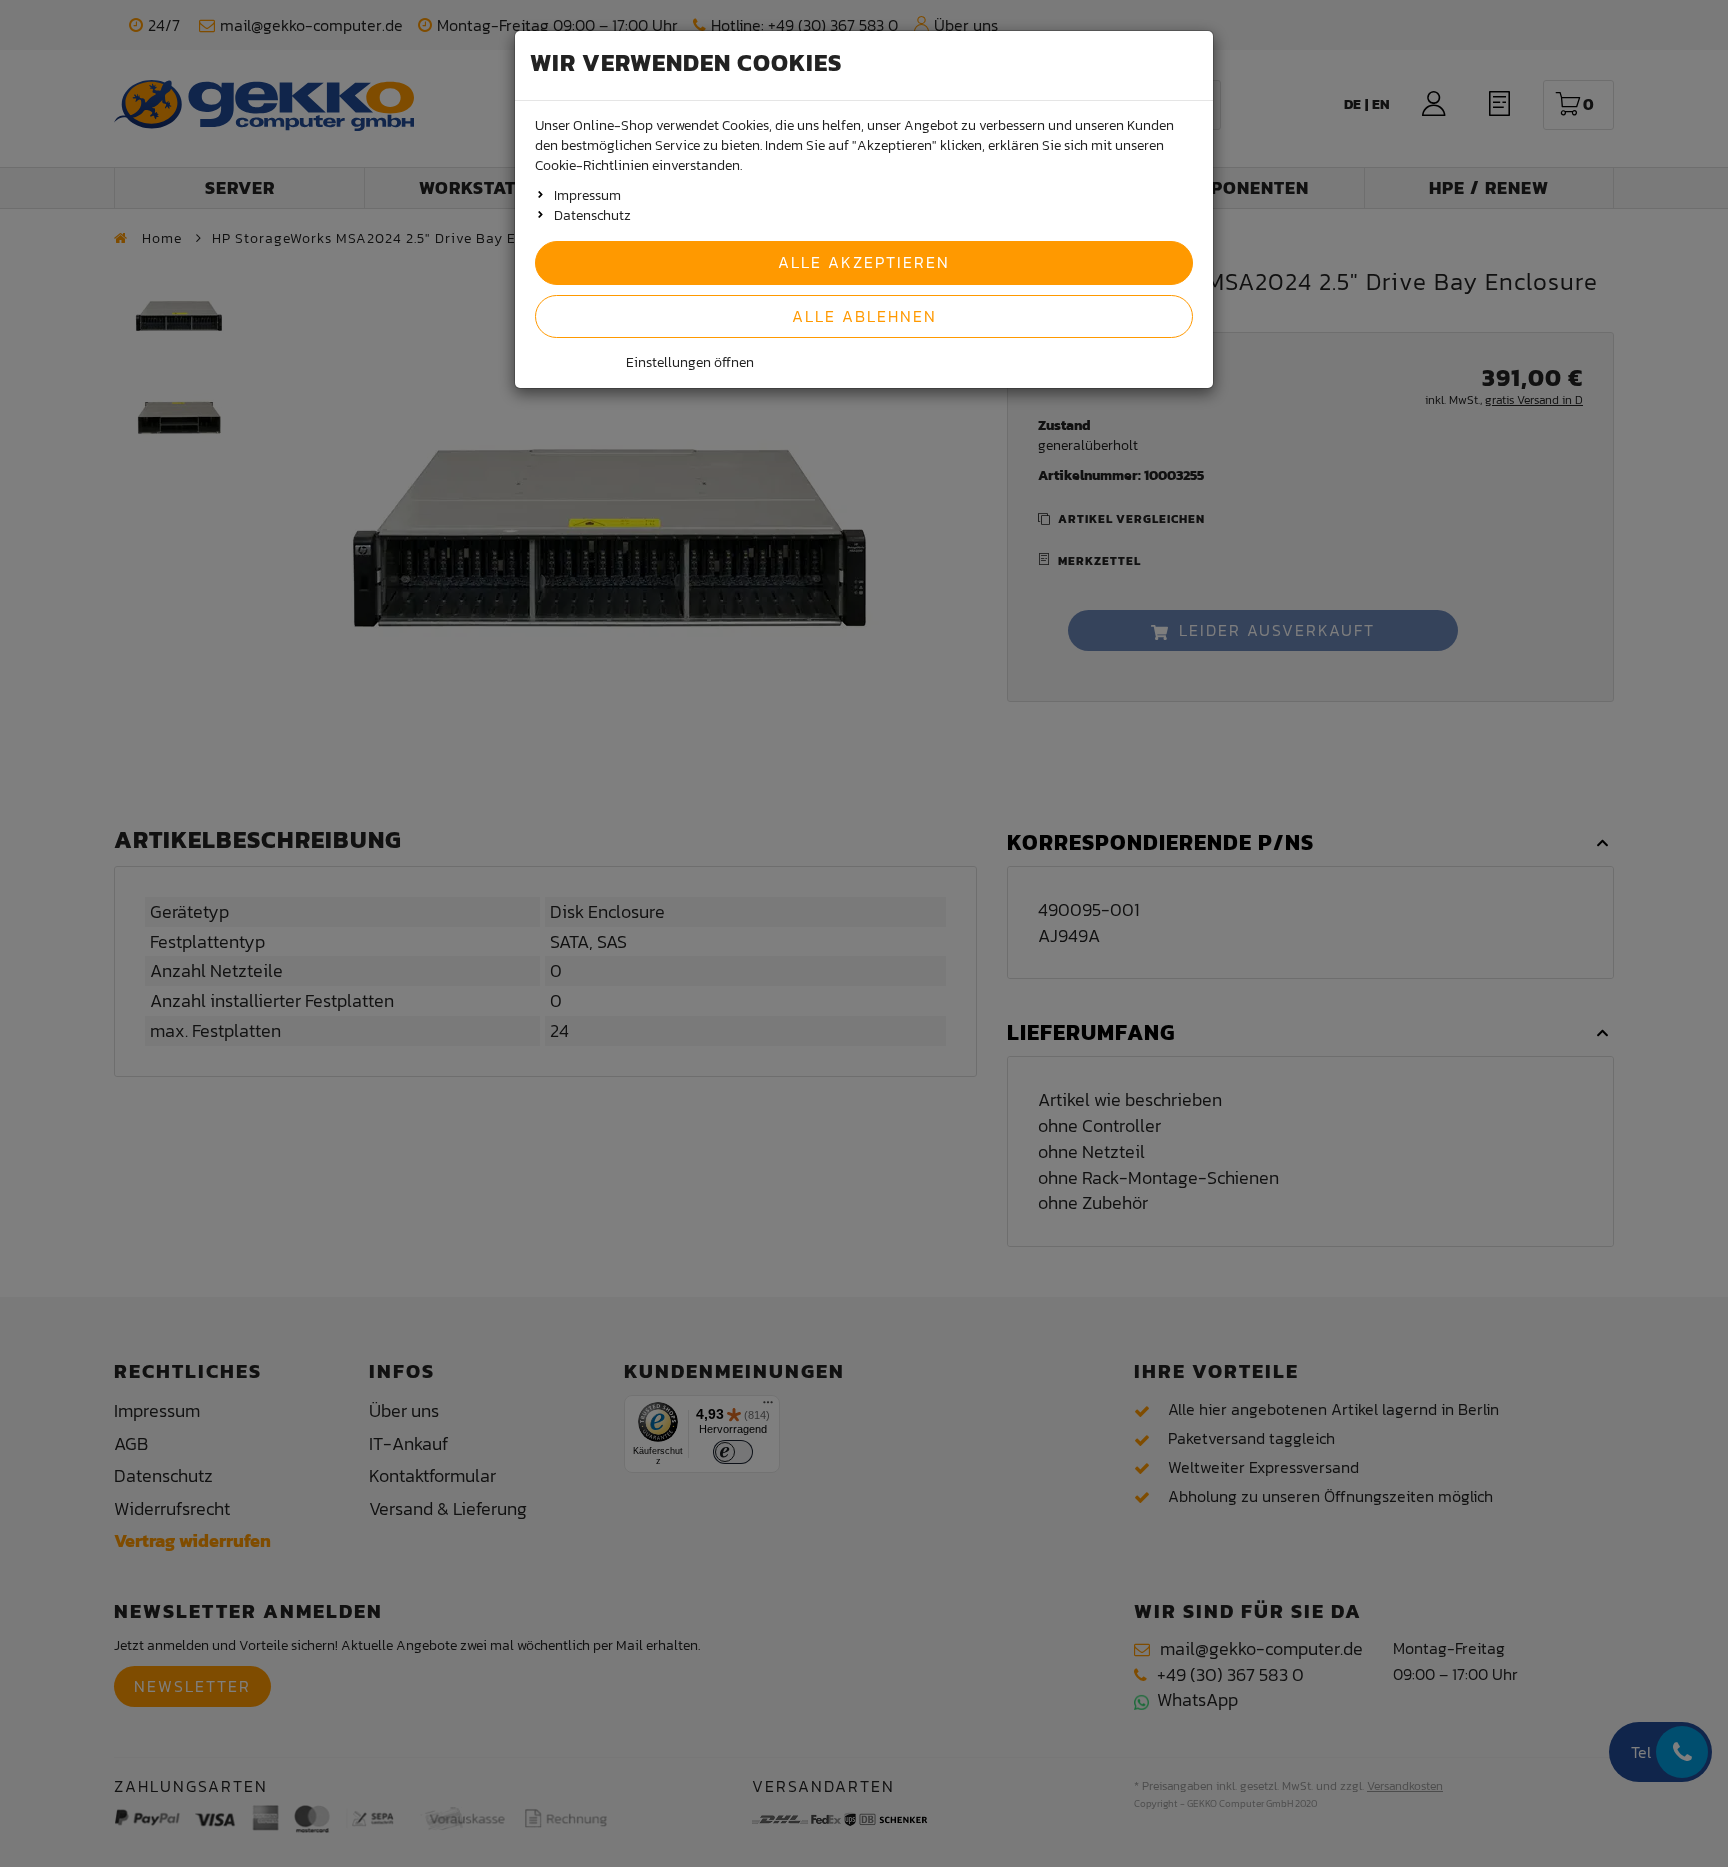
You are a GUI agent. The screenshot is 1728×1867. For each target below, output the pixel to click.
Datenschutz (592, 215)
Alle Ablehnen (864, 316)
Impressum (587, 195)
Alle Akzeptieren (864, 262)
